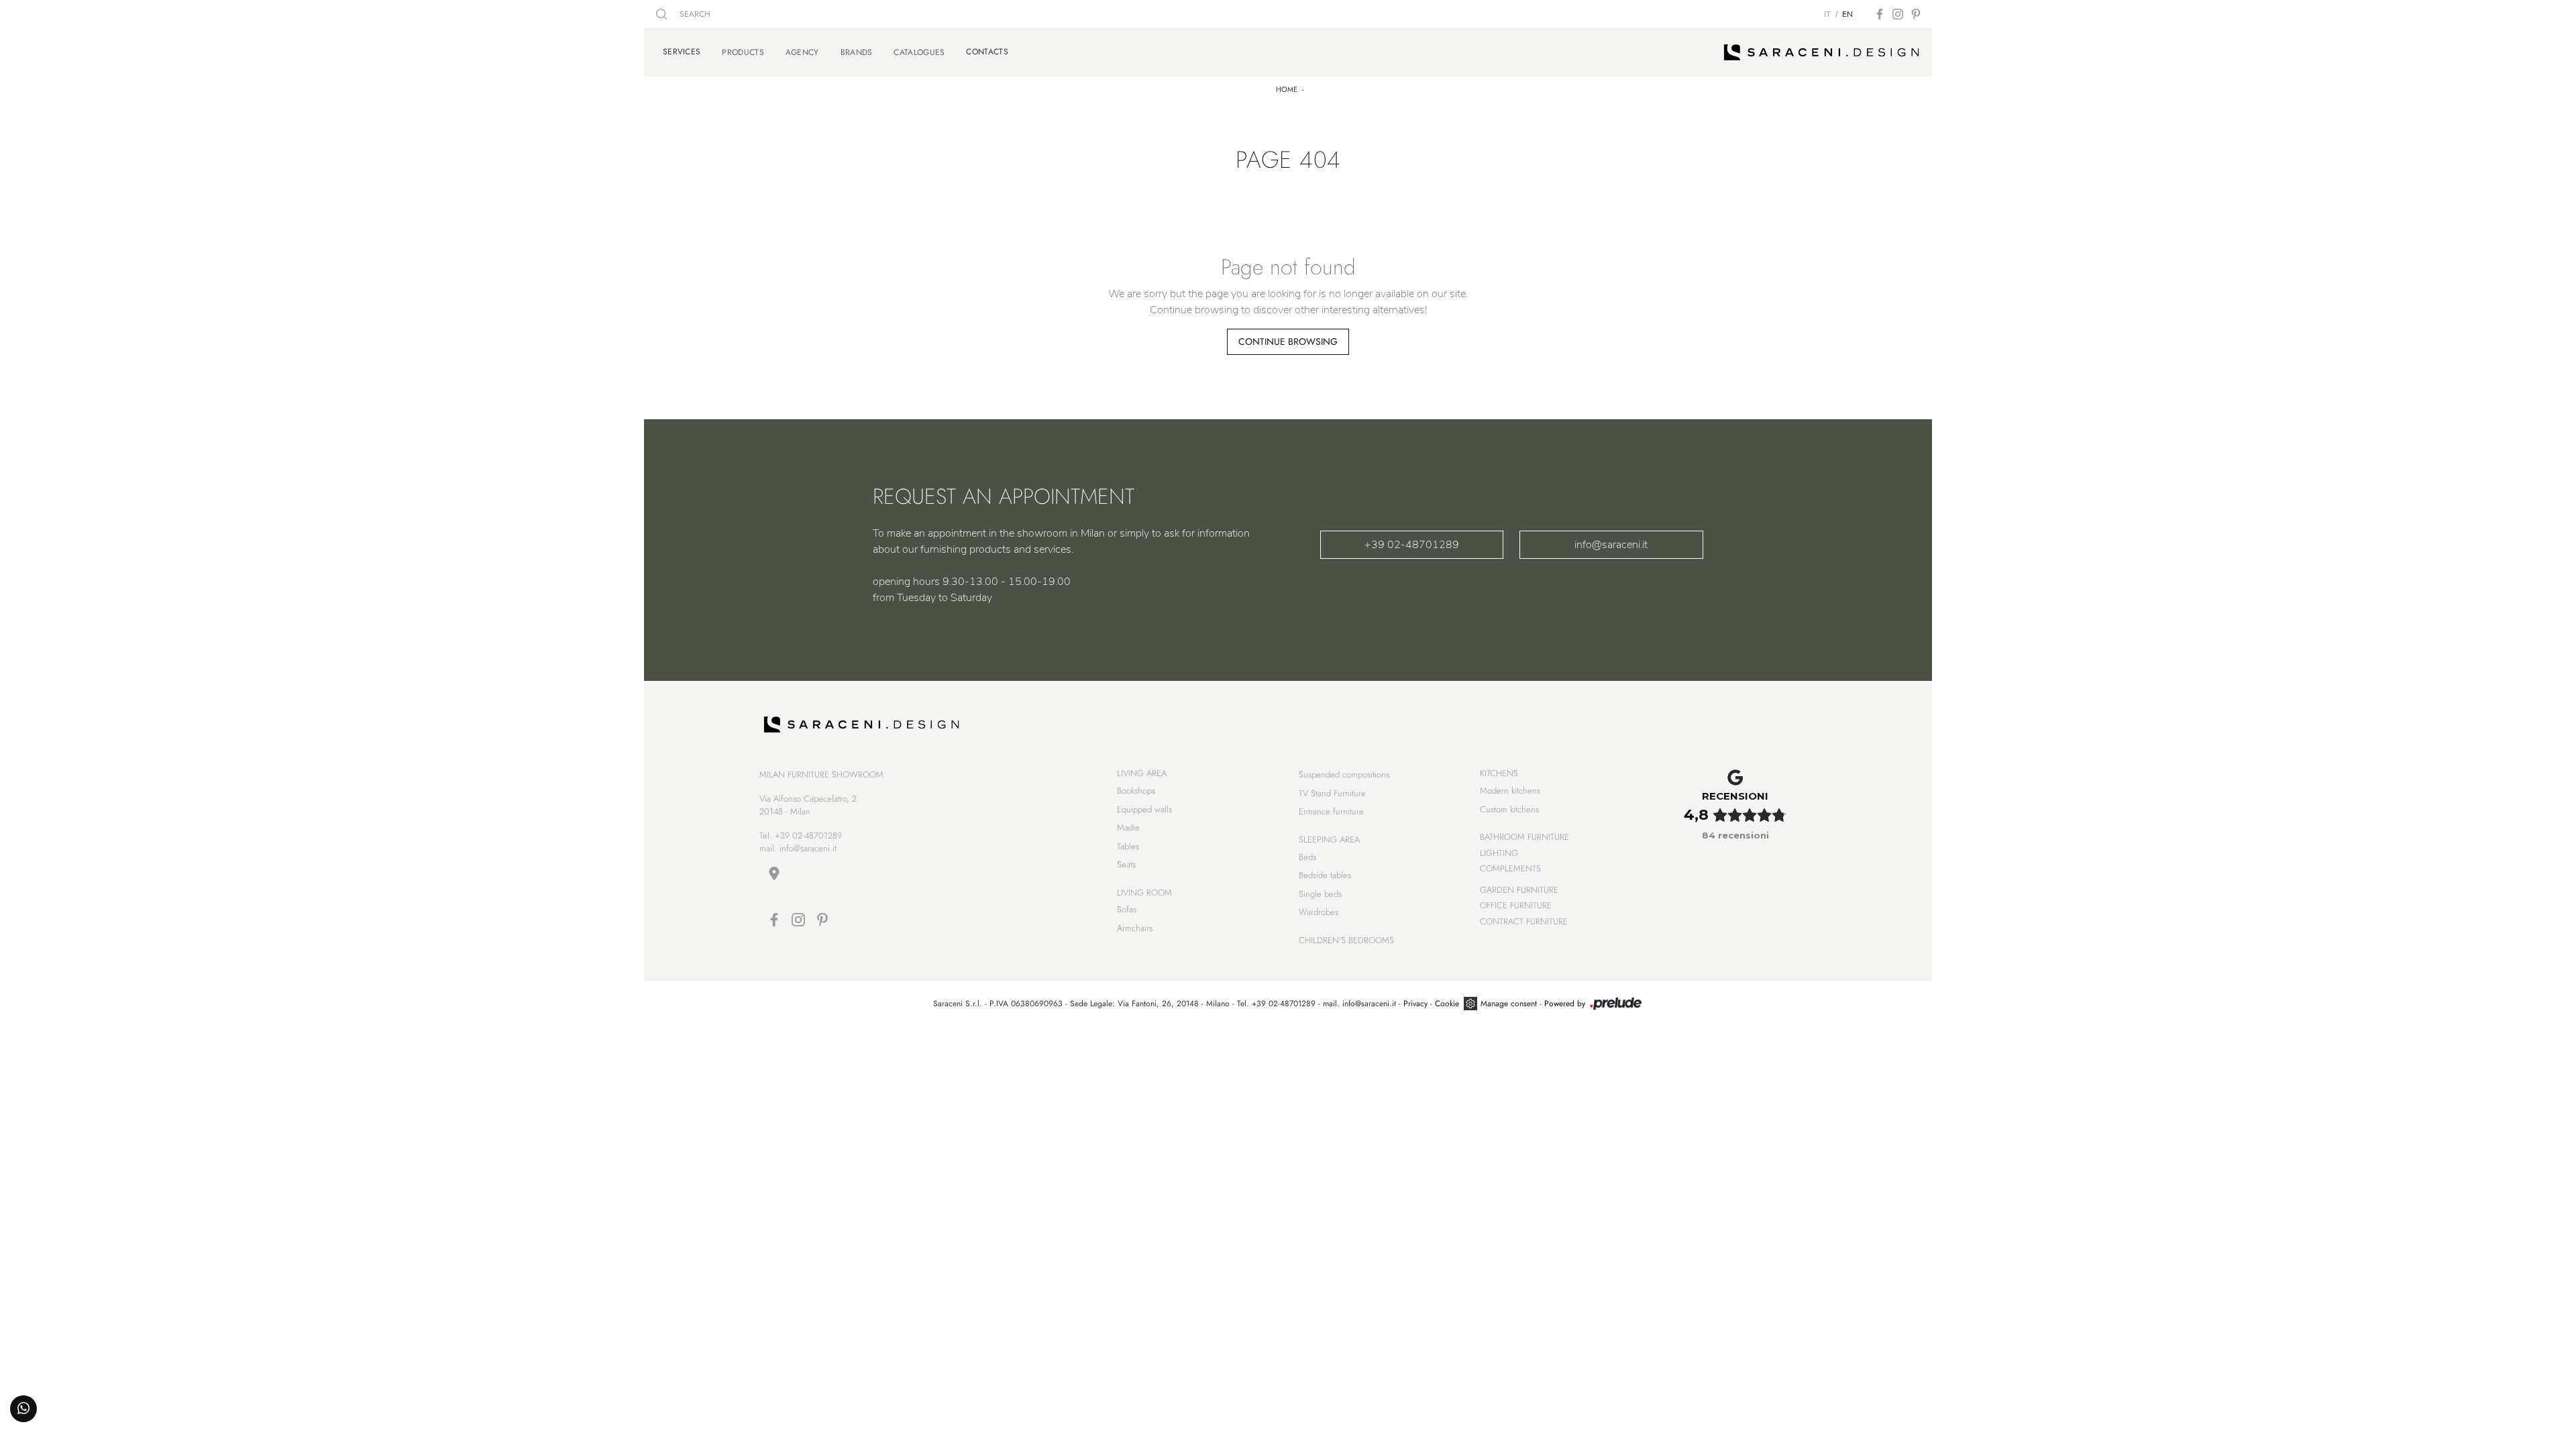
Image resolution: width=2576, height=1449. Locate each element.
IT (1827, 14)
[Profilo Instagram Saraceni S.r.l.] (1898, 14)
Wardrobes (1319, 912)
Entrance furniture (1331, 811)
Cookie (1447, 1004)
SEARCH (694, 14)
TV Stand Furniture (1332, 793)
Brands (857, 52)
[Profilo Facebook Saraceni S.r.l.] (1880, 14)
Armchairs (1135, 928)
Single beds (1320, 894)
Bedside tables (1325, 875)
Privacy (1415, 1004)
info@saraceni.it (1611, 545)
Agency (802, 52)
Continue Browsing (1288, 341)
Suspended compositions (1344, 774)
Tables (1128, 846)
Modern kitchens (1510, 791)
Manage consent (1509, 1004)
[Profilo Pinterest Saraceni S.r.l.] (1916, 14)
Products (743, 52)
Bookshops (1136, 791)
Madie (1128, 827)
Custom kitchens (1509, 809)
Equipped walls (1144, 809)
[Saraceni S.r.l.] (1822, 52)
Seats (1126, 864)
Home (1287, 89)
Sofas (1127, 909)
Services (682, 52)
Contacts (987, 52)
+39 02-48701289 (1412, 545)
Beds (1307, 857)
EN (1847, 14)
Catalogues (919, 52)
